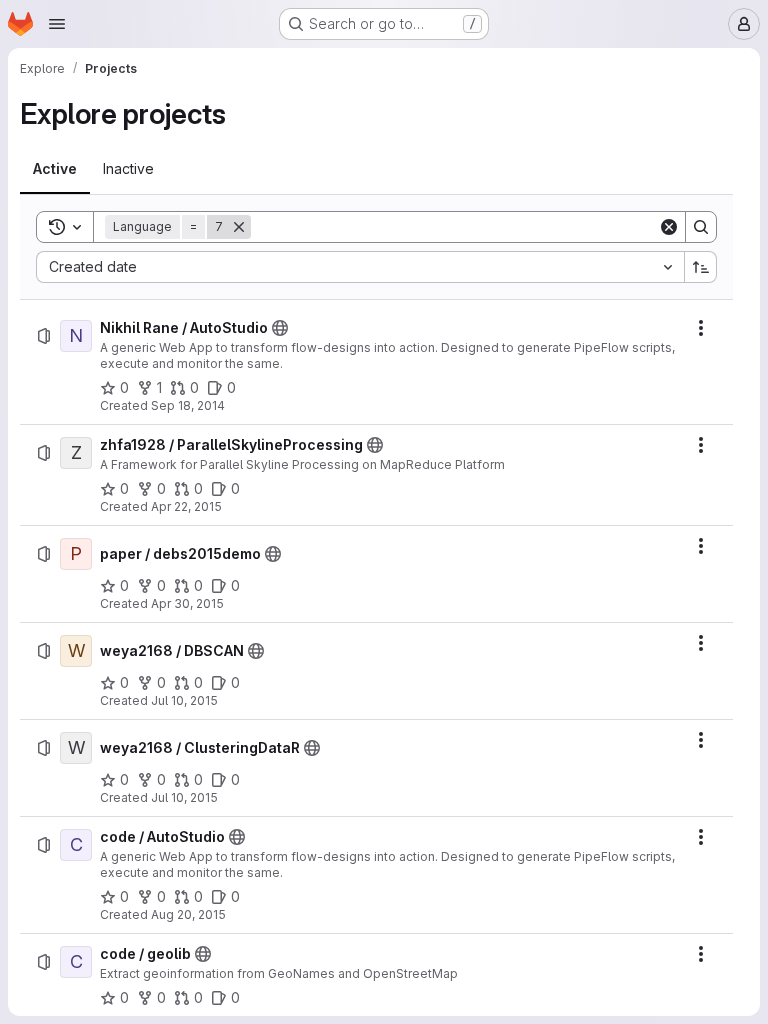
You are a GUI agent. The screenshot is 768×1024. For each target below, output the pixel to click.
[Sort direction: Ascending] (701, 267)
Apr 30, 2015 (187, 603)
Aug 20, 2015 (188, 914)
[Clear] (669, 227)
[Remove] (239, 227)
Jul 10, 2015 (184, 700)
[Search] (701, 227)
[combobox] (360, 267)
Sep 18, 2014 (188, 405)
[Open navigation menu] (57, 24)
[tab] (55, 169)
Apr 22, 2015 (186, 506)
